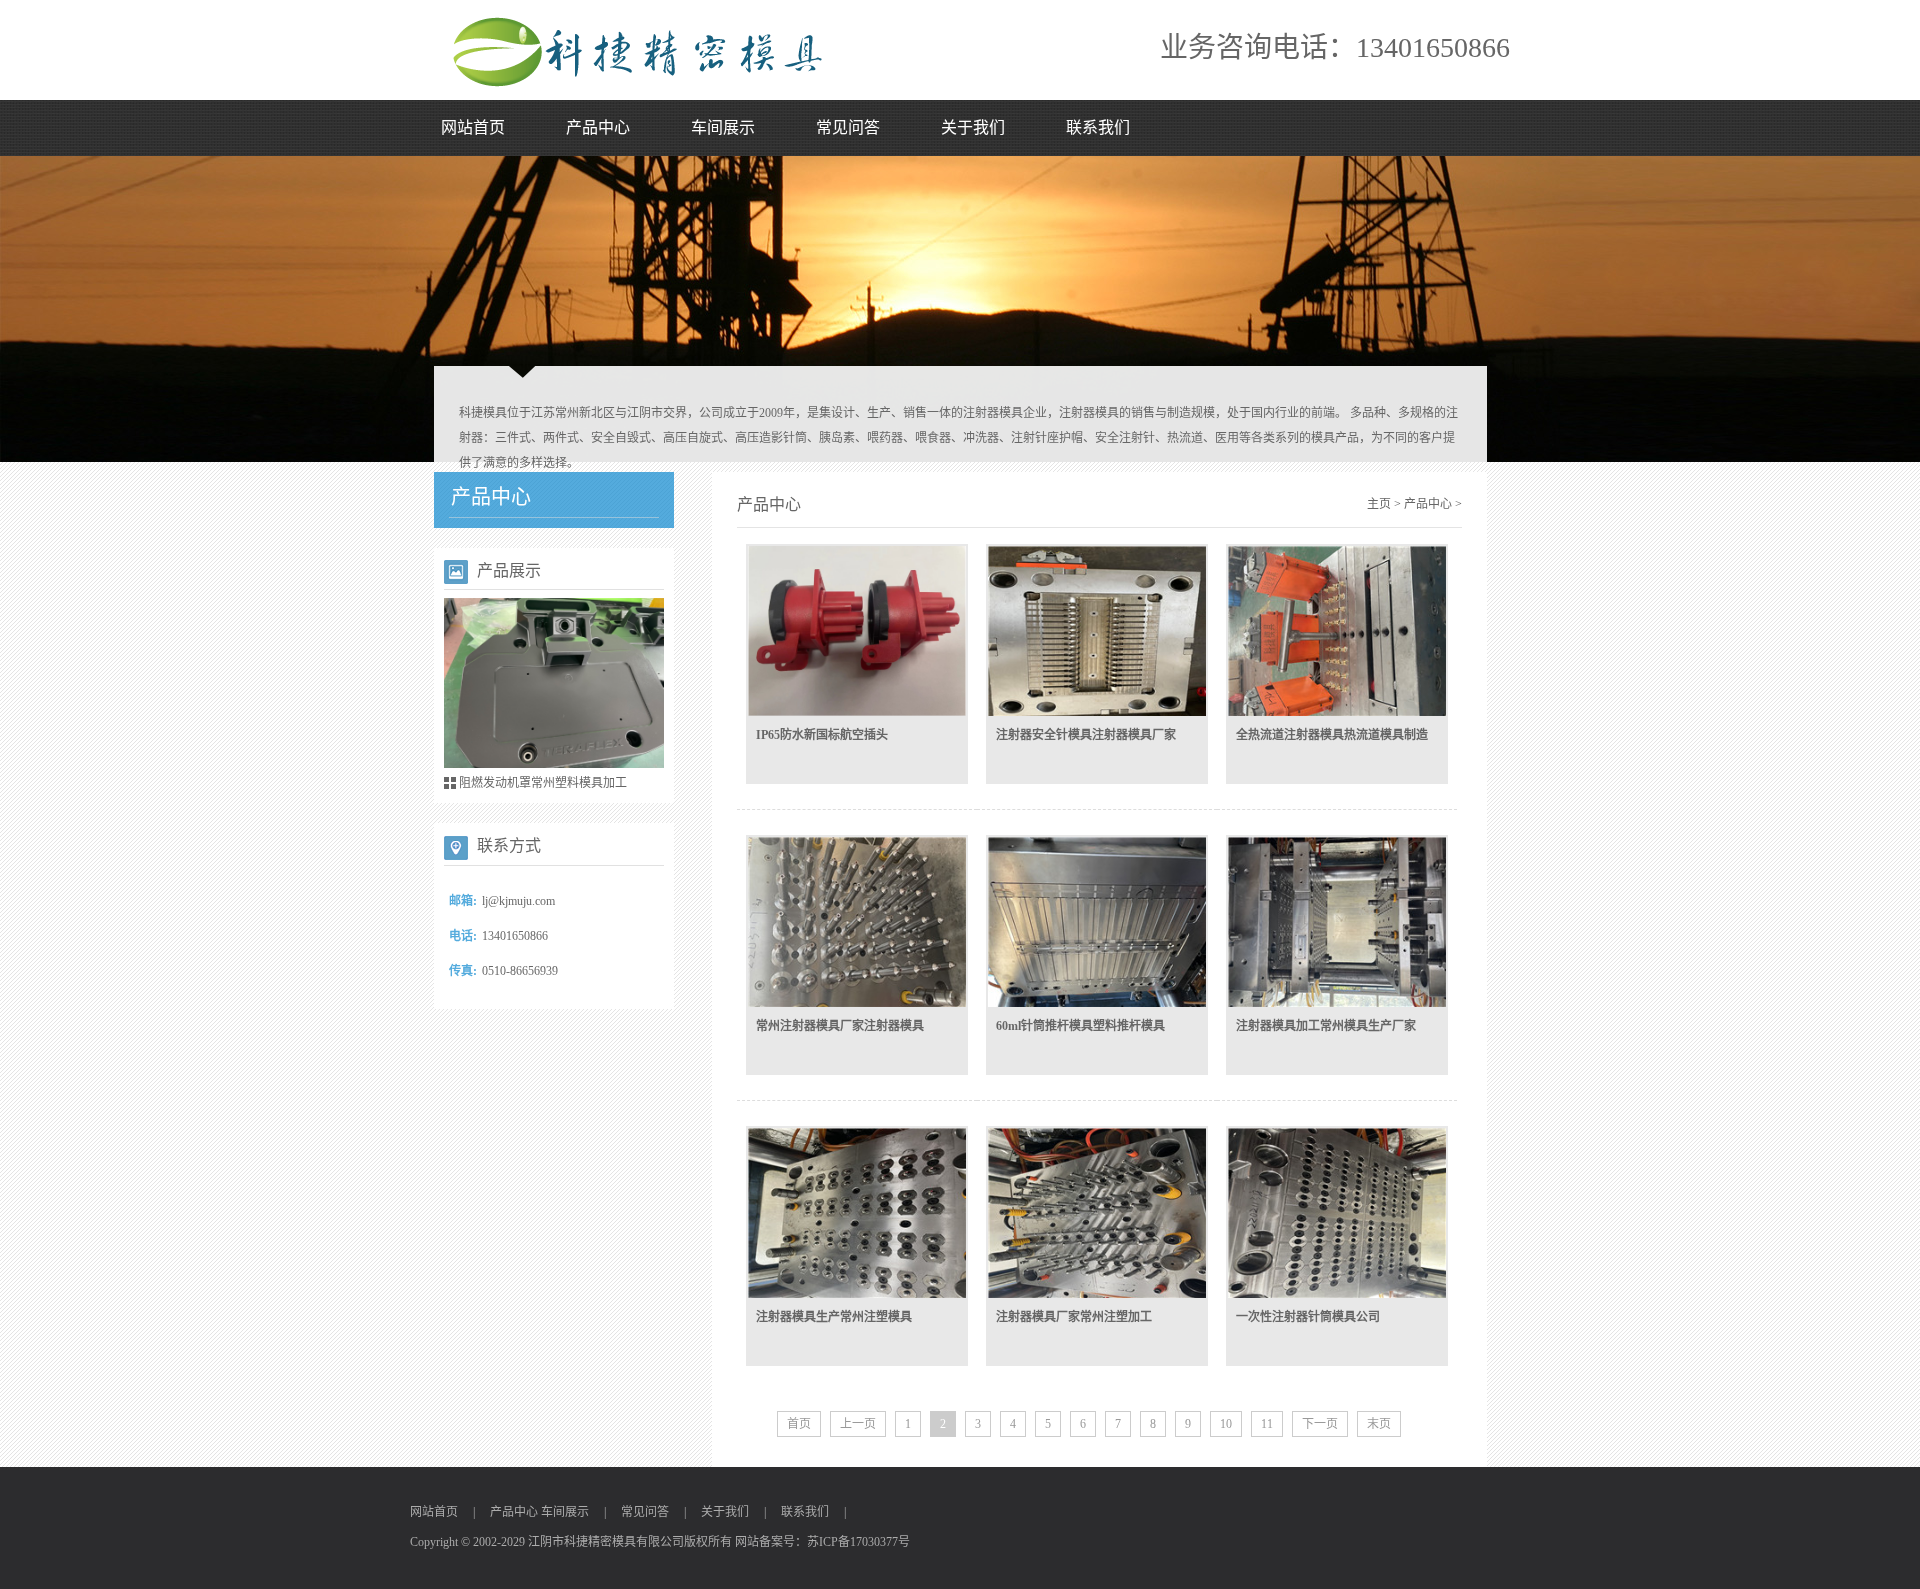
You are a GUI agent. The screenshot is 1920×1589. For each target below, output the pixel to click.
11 (1267, 1424)
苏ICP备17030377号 (858, 1542)
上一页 (858, 1424)
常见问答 (848, 127)
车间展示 (723, 127)
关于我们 (973, 127)
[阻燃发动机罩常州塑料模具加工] (554, 687)
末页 (1379, 1424)
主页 (1379, 504)
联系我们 (1098, 127)
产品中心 (598, 127)
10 (1226, 1424)
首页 (799, 1424)
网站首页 (473, 127)
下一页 (1320, 1424)
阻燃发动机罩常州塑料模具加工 (543, 783)
